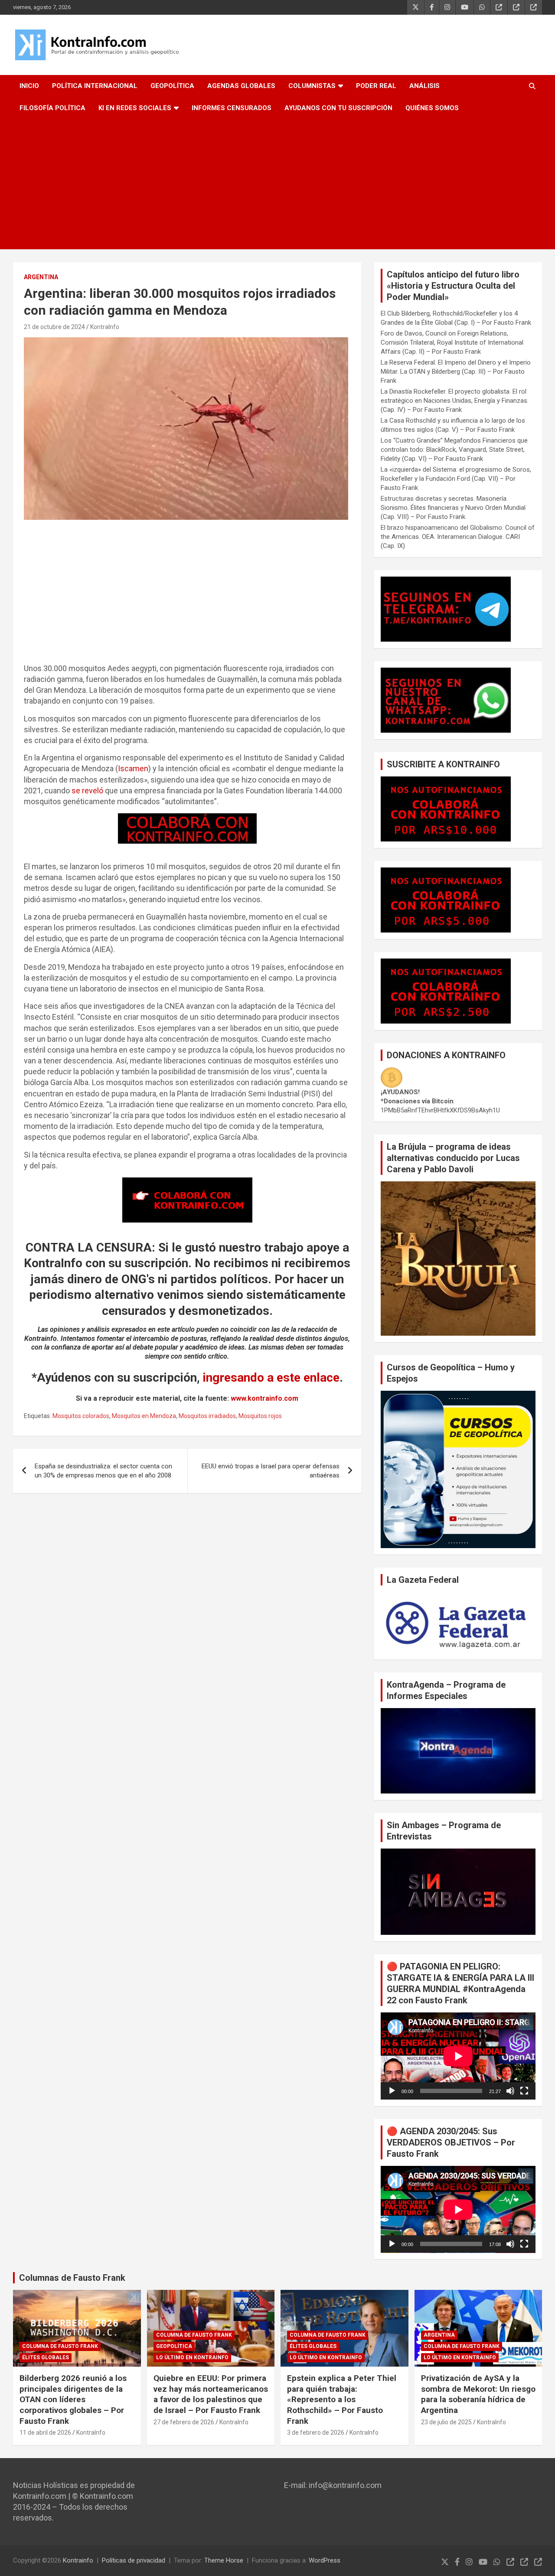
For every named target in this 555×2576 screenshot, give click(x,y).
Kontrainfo (78, 2560)
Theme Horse (224, 2560)
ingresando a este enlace (271, 1378)
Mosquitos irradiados (207, 1416)
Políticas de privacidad (134, 2560)
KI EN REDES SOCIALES (135, 108)
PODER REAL (376, 86)
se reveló (87, 791)
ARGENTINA (41, 277)
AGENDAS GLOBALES (241, 86)
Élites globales (46, 2358)
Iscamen (133, 768)
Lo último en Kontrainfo (192, 2358)
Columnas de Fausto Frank (72, 2278)
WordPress (325, 2560)
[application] (458, 2056)
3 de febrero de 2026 (316, 2433)
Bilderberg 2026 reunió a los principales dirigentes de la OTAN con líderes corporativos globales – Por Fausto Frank (73, 2400)
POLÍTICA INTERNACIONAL (95, 86)
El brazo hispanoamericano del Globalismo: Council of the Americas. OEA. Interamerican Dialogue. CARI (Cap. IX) (458, 537)
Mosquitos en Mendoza (144, 1416)
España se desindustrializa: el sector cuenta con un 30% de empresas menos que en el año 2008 (103, 1471)
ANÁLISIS (424, 86)
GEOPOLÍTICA (172, 86)
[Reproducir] (392, 2091)
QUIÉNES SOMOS (432, 108)
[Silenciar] (510, 2091)
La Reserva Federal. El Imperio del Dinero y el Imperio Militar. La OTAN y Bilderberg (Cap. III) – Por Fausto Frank (456, 372)
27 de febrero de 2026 (184, 2422)
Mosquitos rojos (260, 1416)
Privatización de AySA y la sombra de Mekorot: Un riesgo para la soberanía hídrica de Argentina (478, 2394)
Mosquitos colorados (81, 1416)
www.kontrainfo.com (264, 1398)
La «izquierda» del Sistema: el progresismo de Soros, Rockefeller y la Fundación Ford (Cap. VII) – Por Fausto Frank (456, 479)
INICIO (29, 86)
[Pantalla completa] (524, 2091)
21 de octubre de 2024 (54, 327)
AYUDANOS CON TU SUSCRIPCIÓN (338, 108)
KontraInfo (105, 327)
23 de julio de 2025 (446, 2422)
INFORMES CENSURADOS (232, 108)
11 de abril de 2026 (45, 2433)
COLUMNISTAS (312, 86)
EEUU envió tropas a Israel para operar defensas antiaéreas (271, 1471)
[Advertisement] (277, 184)
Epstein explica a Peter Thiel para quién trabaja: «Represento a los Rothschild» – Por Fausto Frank (342, 2400)
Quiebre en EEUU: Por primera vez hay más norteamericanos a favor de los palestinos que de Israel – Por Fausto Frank (211, 2394)
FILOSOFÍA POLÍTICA (52, 108)
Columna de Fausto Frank (60, 2346)
